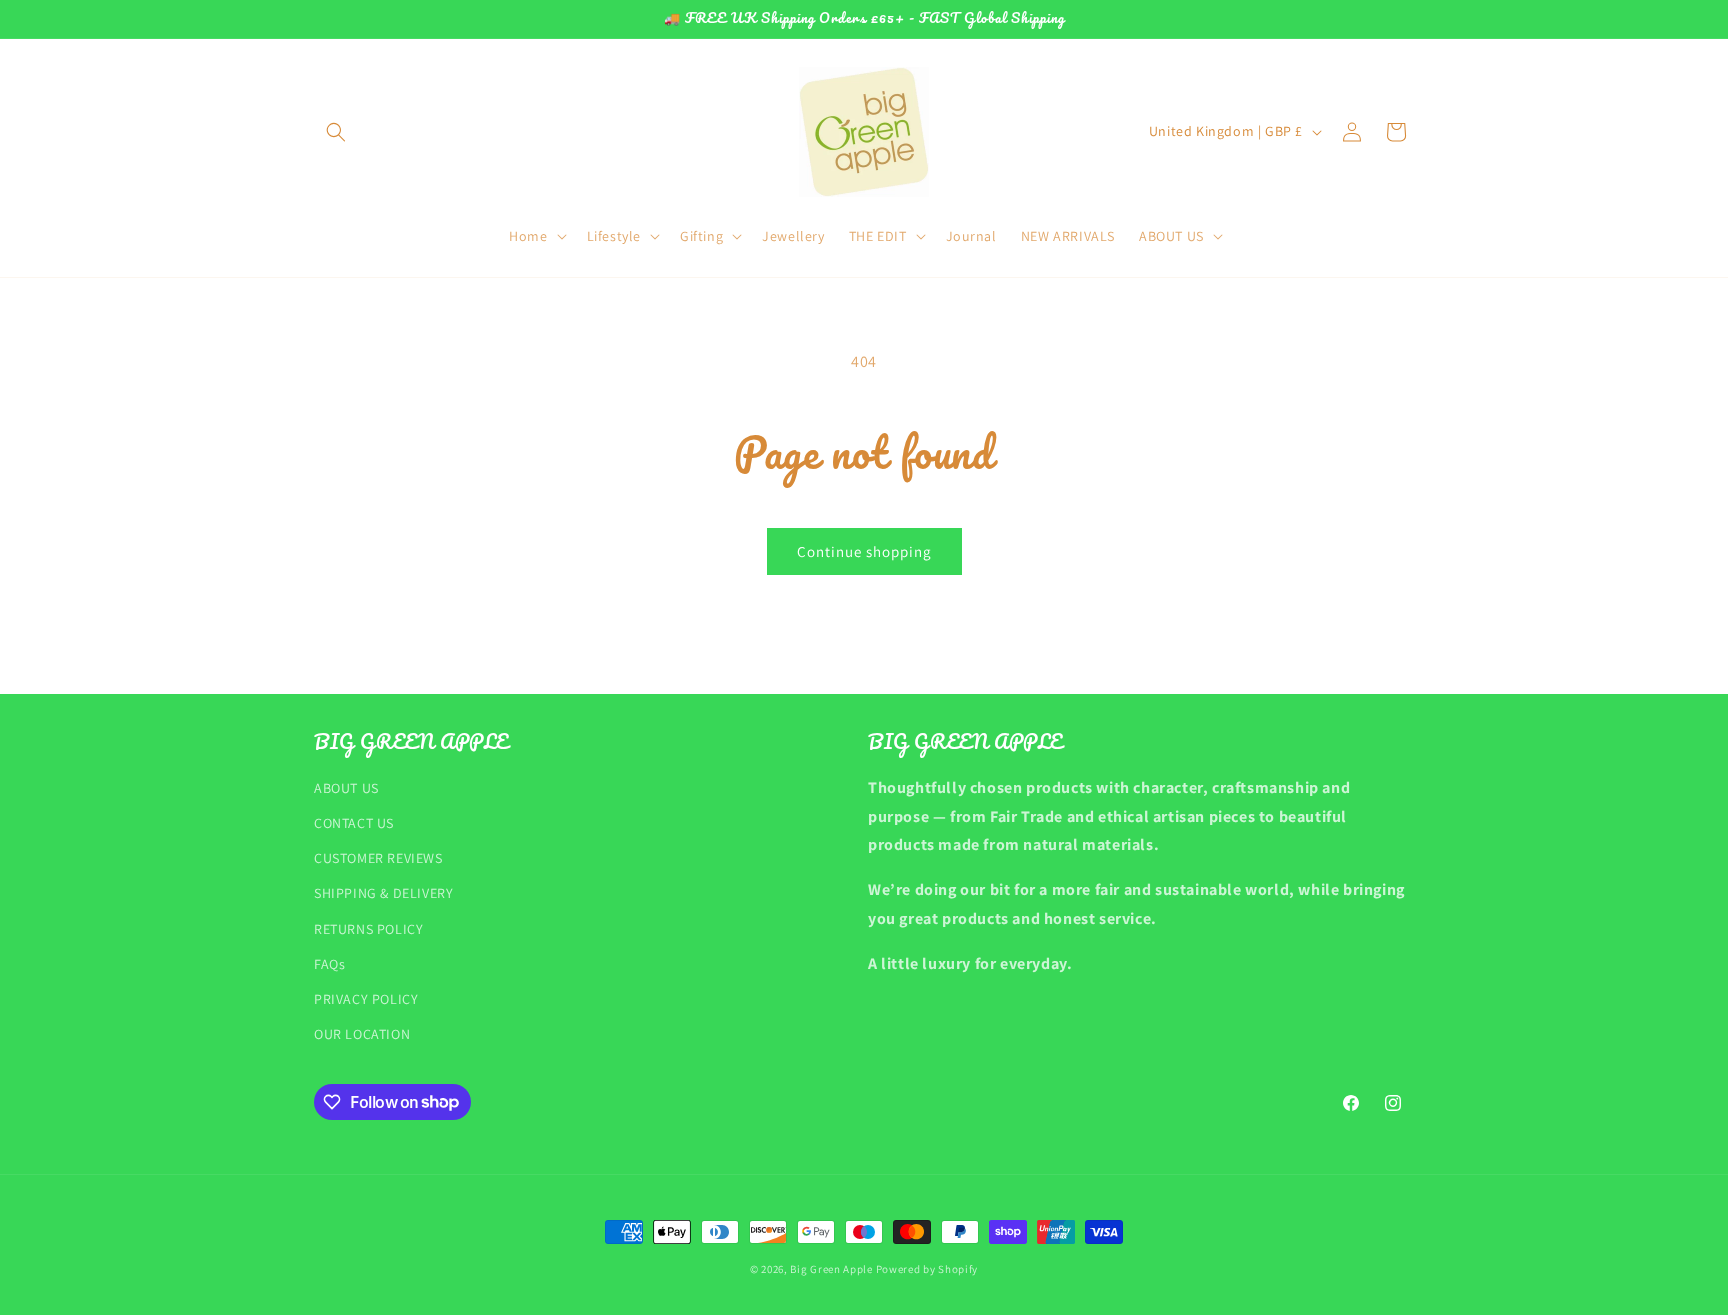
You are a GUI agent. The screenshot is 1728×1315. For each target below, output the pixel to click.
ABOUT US (346, 787)
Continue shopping (864, 551)
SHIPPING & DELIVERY (383, 893)
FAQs (329, 963)
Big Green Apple (831, 1269)
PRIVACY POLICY (366, 998)
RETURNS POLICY (368, 928)
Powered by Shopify (927, 1269)
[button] (336, 132)
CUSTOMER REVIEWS (378, 857)
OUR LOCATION (362, 1033)
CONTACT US (354, 822)
